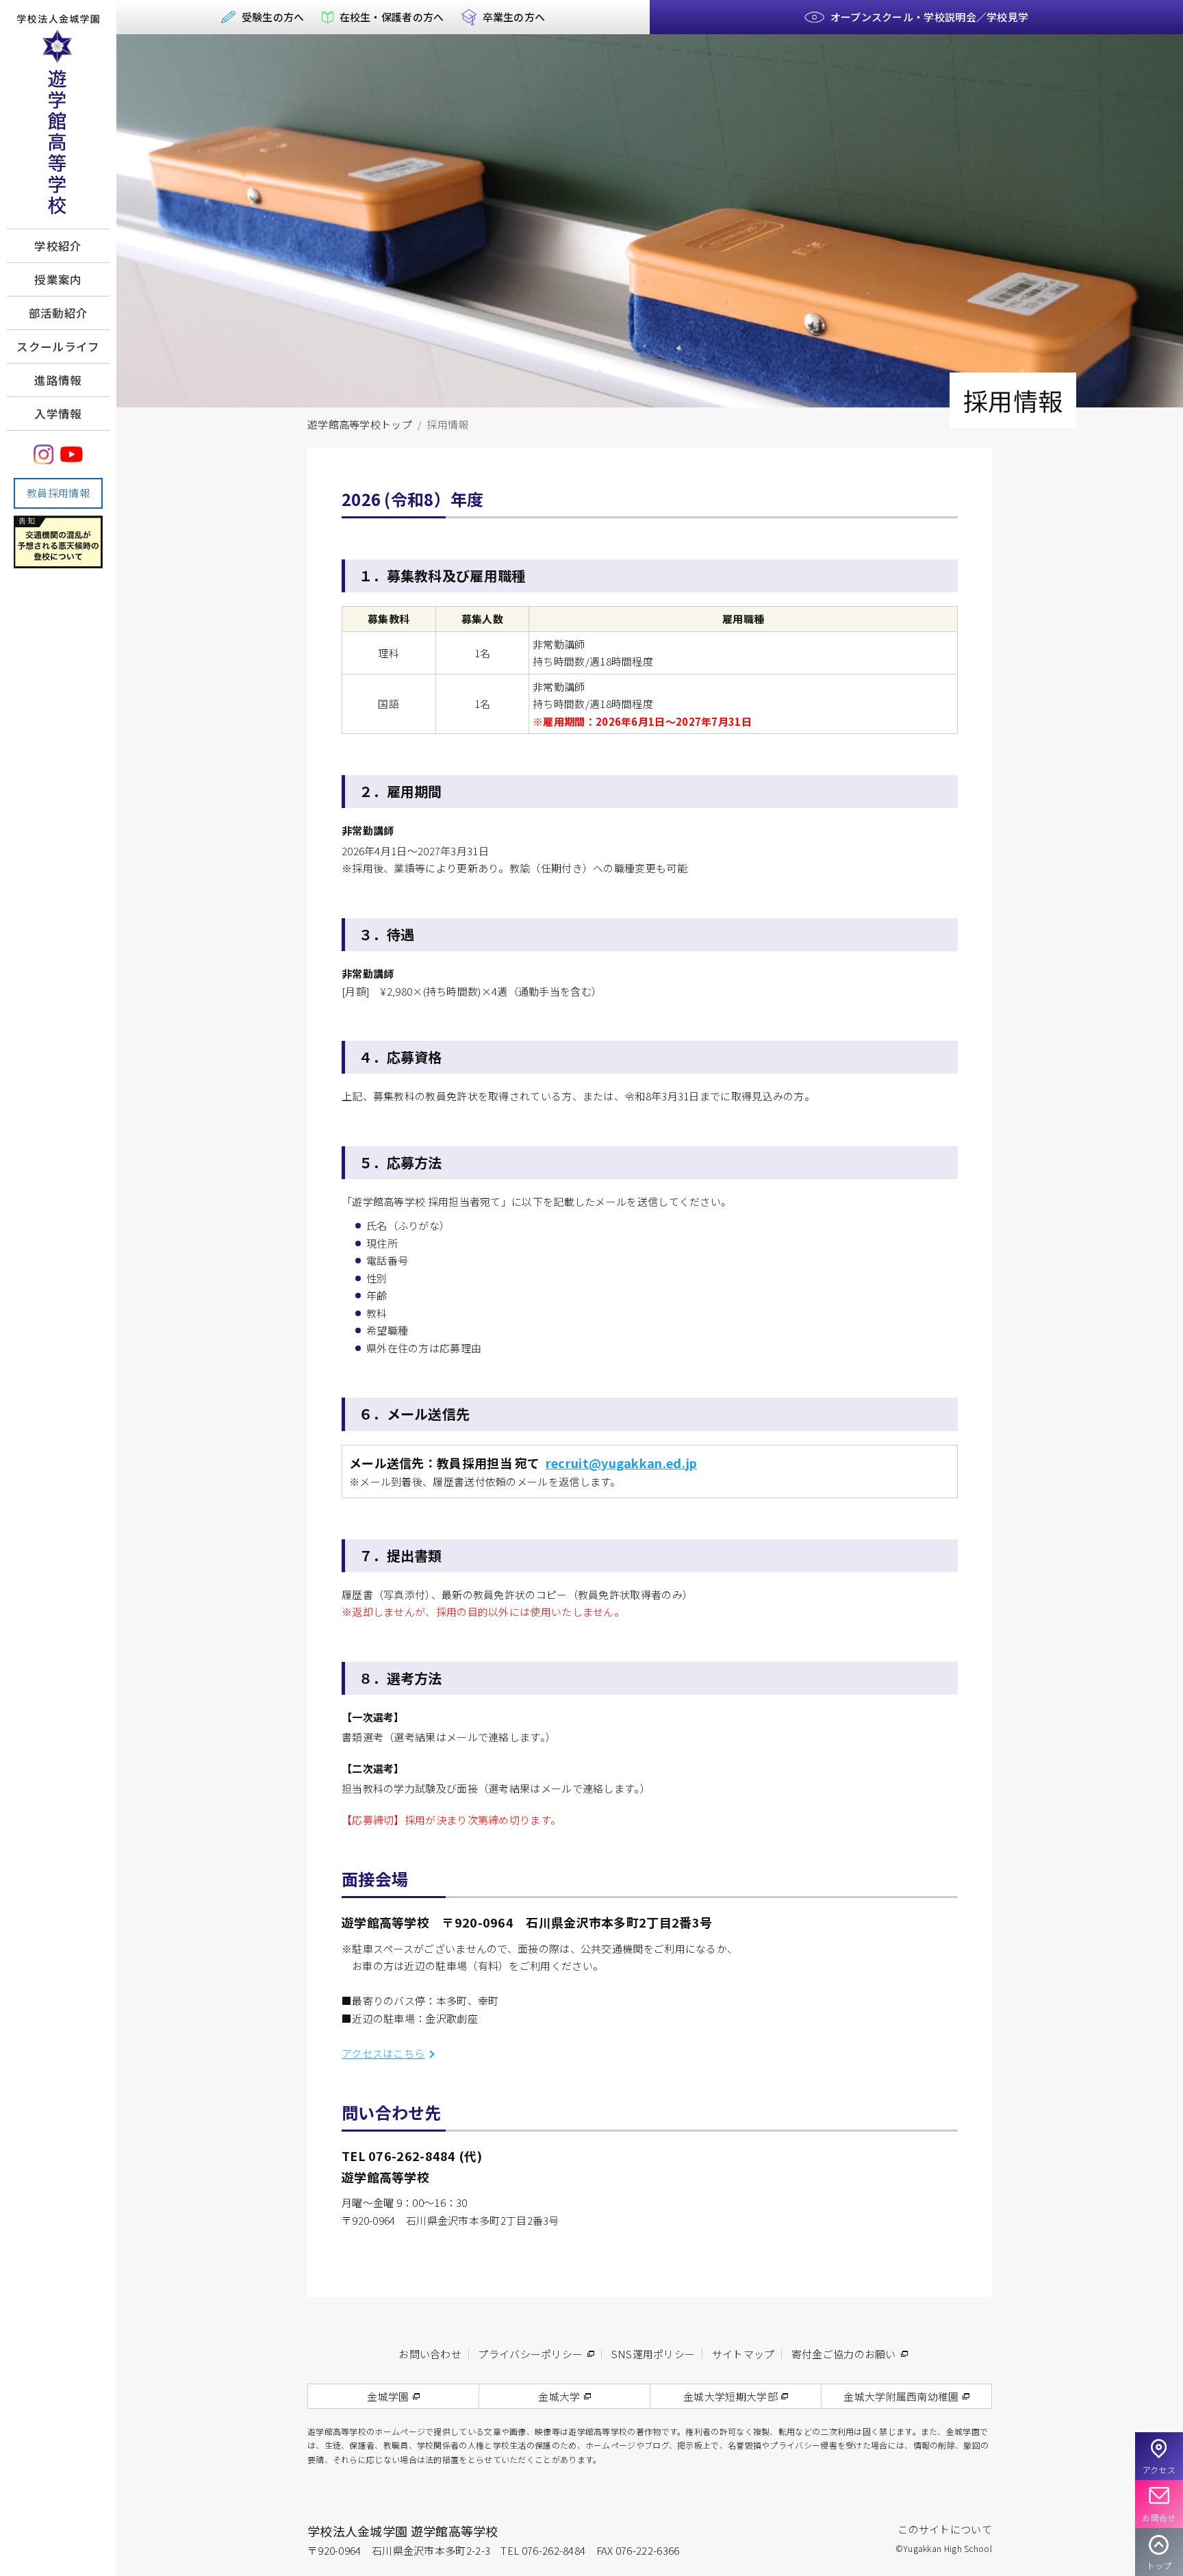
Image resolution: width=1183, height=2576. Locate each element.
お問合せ (1159, 2517)
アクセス (1159, 2470)
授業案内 (58, 279)
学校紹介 (58, 246)
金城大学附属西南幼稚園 (901, 2396)
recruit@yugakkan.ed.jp (622, 1463)
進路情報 (58, 380)
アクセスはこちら (383, 2053)
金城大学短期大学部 (730, 2396)
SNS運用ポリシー (653, 2354)
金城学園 (388, 2396)
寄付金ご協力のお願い (844, 2354)
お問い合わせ (430, 2354)
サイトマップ (743, 2354)
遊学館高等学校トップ (360, 424)
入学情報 (58, 414)
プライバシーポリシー (530, 2354)
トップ (1159, 2565)
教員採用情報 (58, 493)
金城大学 (559, 2396)
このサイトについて (945, 2529)
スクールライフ (58, 346)
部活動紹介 (59, 313)
